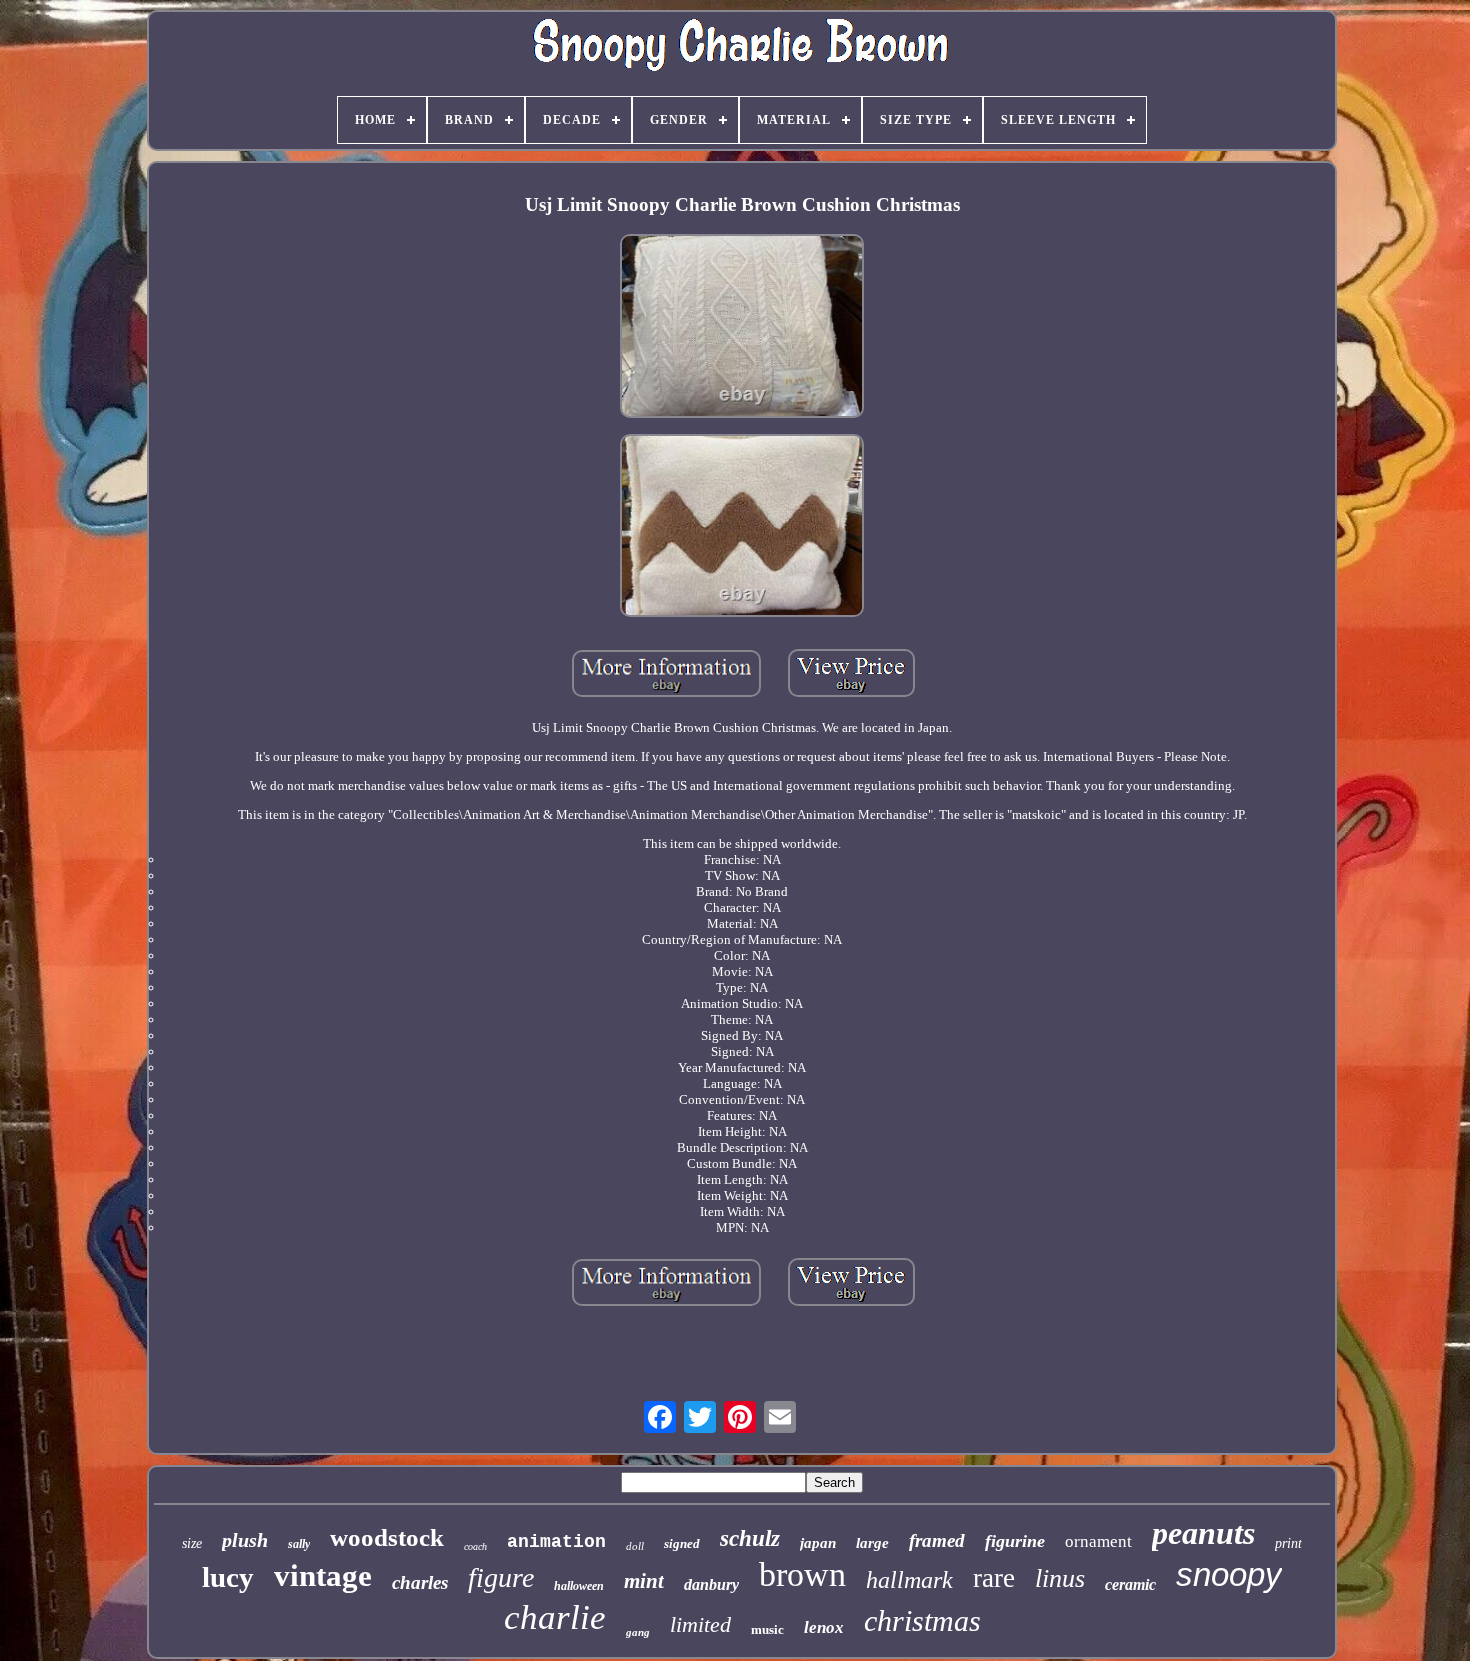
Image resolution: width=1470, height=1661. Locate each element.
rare (994, 1578)
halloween (579, 1586)
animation (556, 1542)
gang (638, 1632)
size (192, 1543)
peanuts (1203, 1533)
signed (682, 1543)
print (1288, 1543)
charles (420, 1582)
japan (818, 1543)
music (767, 1629)
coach (475, 1546)
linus (1060, 1578)
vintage (323, 1575)
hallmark (909, 1580)
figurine (1015, 1541)
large (872, 1543)
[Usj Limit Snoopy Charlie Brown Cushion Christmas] (742, 327)
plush (245, 1540)
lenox (824, 1627)
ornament (1098, 1541)
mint (644, 1581)
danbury (711, 1584)
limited (700, 1624)
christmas (922, 1620)
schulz (750, 1538)
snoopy (1229, 1574)
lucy (228, 1577)
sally (299, 1544)
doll (635, 1546)
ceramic (1130, 1584)
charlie (555, 1617)
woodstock (387, 1537)
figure (501, 1577)
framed (937, 1540)
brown (802, 1574)
